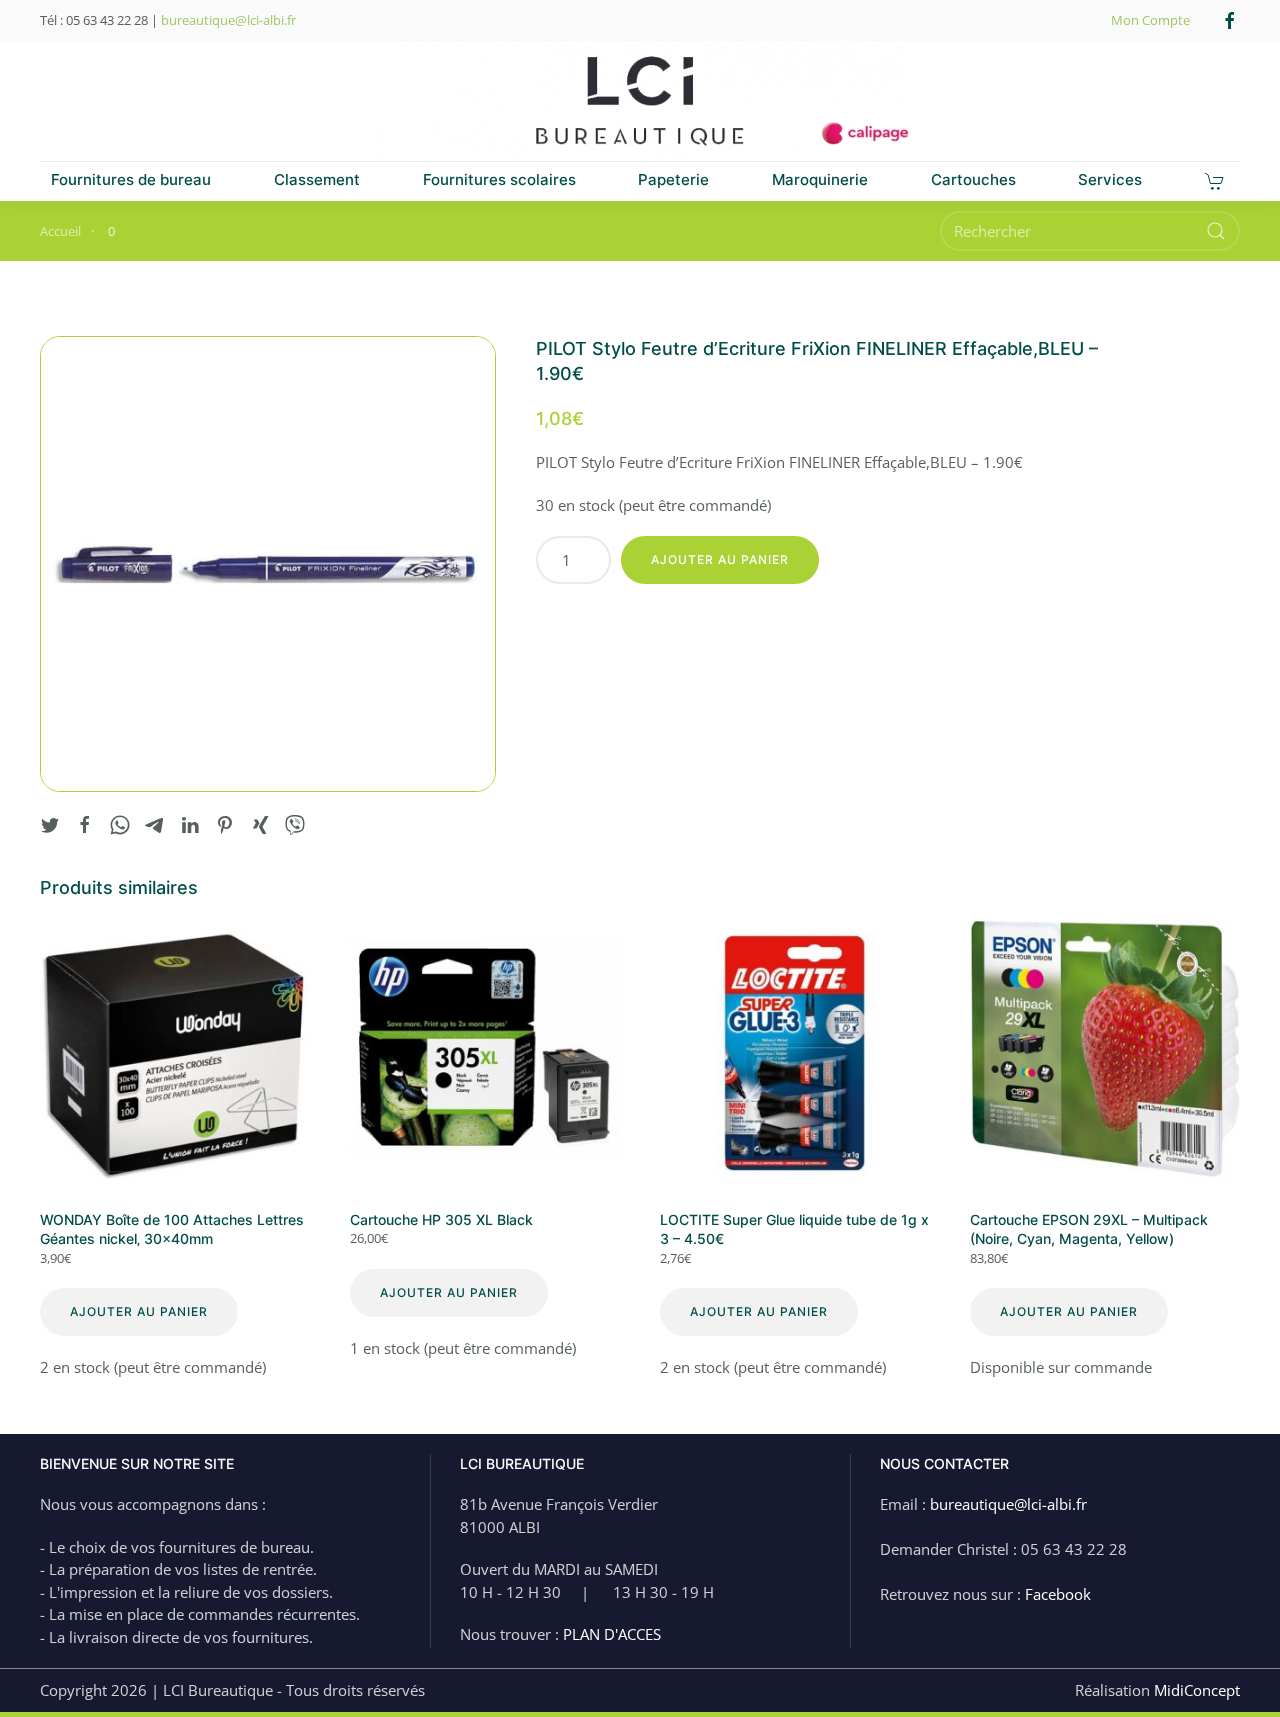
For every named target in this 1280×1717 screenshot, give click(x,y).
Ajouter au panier (720, 559)
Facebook (1058, 1594)
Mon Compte (1150, 20)
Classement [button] (317, 179)
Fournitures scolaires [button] (499, 179)
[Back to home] (640, 101)
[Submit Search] (1216, 231)
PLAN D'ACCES (612, 1634)
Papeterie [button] (673, 179)
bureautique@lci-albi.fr (228, 20)
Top (1232, 1669)
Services (1110, 179)
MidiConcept (1197, 1690)
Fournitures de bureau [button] (131, 179)
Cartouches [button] (973, 179)
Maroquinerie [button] (820, 179)
